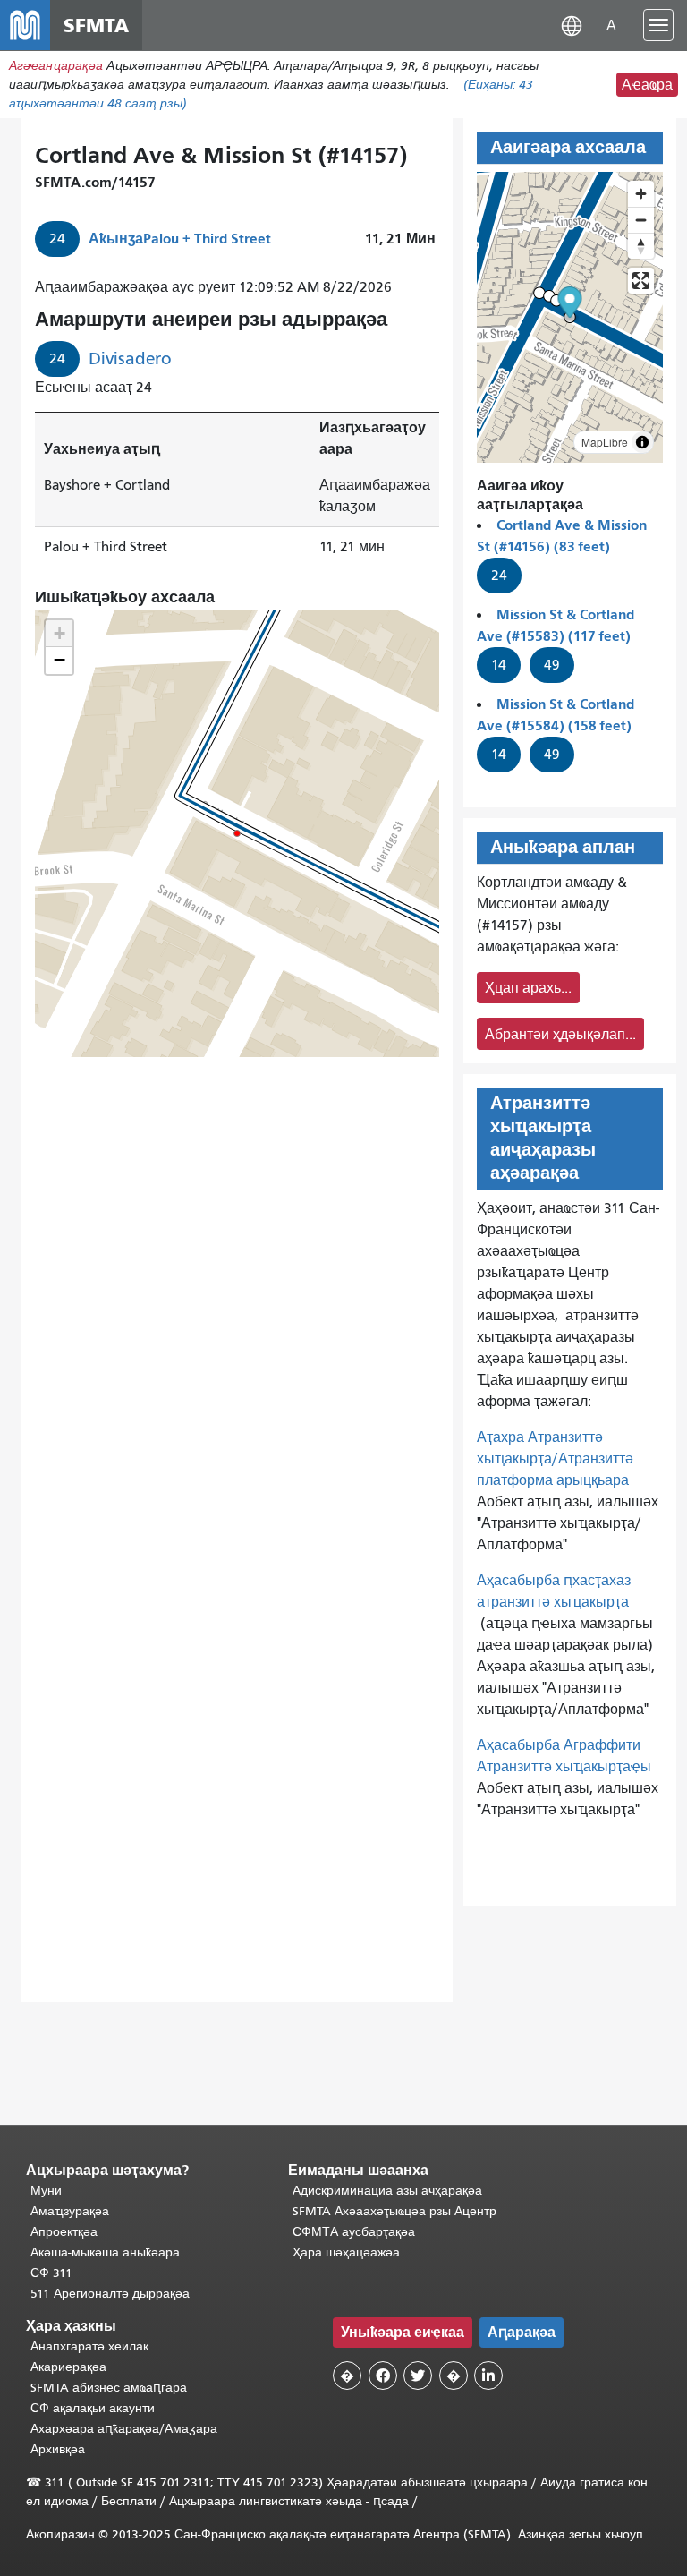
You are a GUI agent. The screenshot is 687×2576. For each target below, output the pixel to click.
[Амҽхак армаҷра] (641, 220)
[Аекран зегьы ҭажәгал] (641, 281)
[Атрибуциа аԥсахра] (642, 442)
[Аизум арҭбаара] (641, 194)
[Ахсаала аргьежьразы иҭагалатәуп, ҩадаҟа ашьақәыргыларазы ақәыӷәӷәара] (641, 246)
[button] (572, 25)
